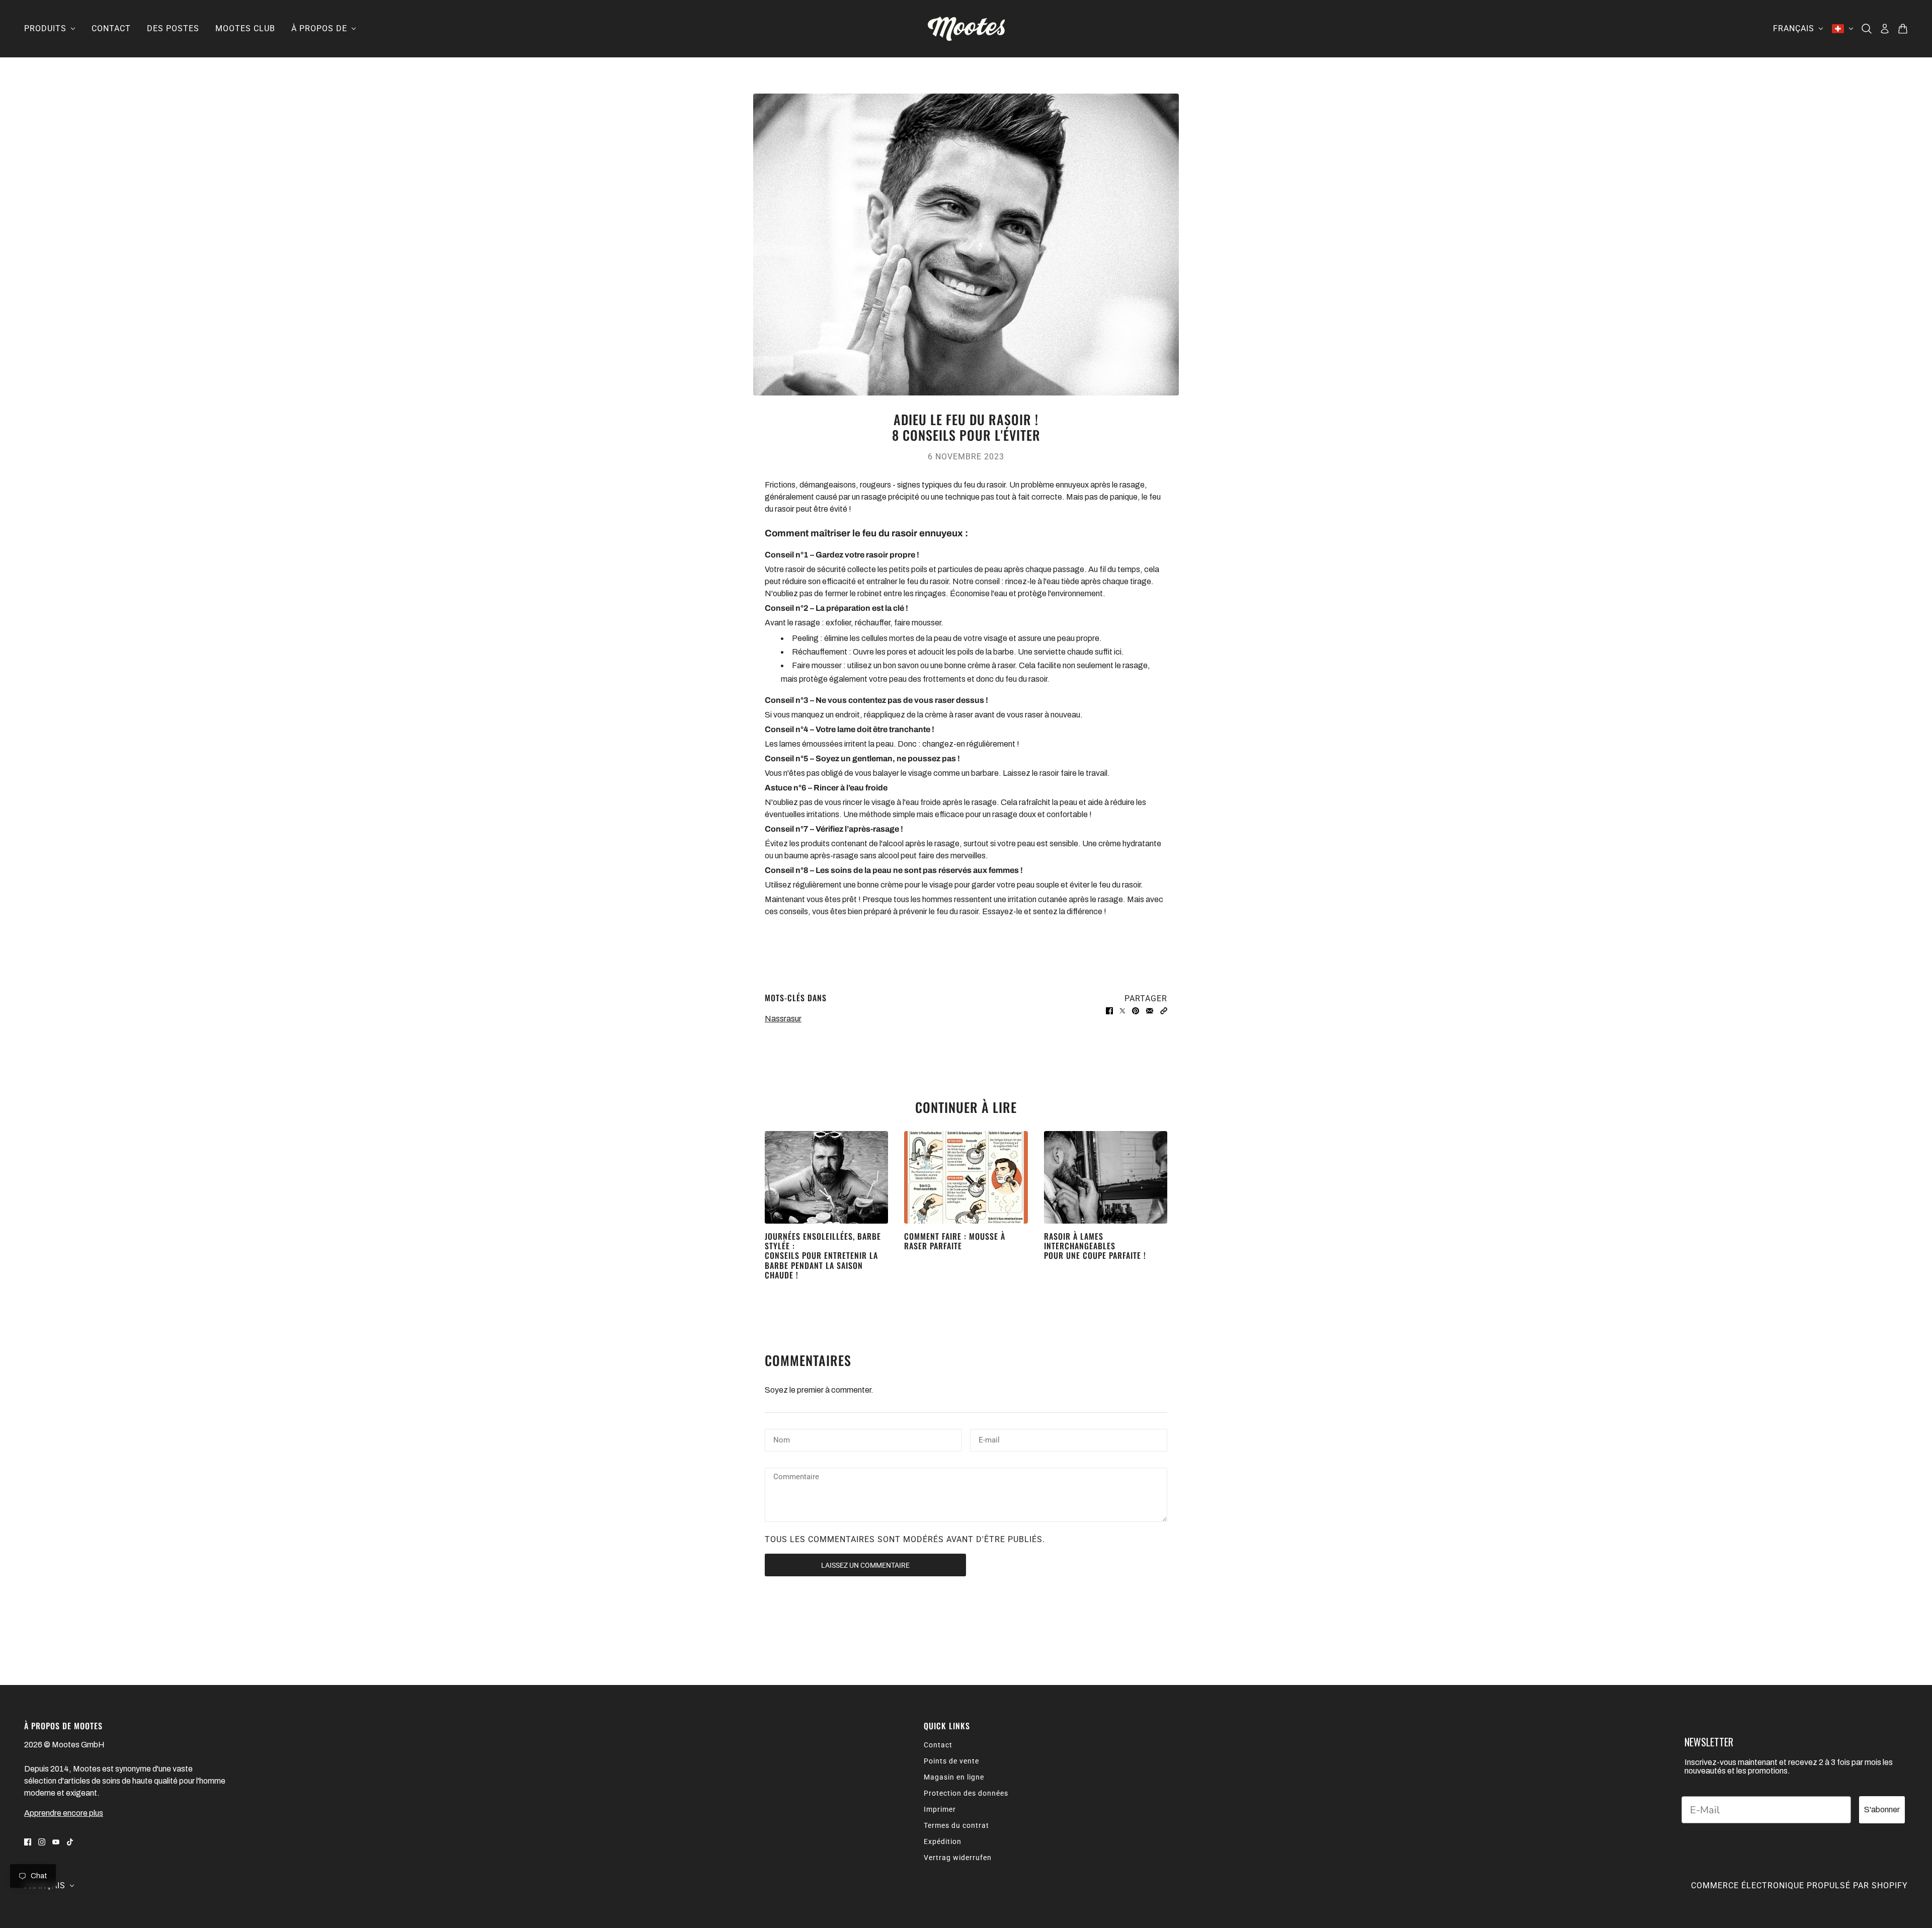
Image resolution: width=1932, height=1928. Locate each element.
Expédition (943, 1841)
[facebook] (28, 1841)
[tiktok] (70, 1841)
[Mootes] (966, 29)
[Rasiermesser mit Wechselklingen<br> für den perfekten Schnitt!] (1106, 1177)
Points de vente (951, 1761)
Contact (938, 1745)
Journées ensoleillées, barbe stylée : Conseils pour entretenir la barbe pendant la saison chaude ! (823, 1256)
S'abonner (1882, 1810)
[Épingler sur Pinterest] (1136, 1011)
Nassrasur (783, 1019)
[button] (1164, 1011)
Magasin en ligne (954, 1777)
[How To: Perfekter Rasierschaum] (966, 1177)
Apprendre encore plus (64, 1813)
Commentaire (803, 1478)
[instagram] (42, 1841)
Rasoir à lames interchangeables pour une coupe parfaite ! (1095, 1246)
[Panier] (1903, 29)
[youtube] (56, 1841)
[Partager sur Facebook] (1109, 1011)
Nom (783, 1439)
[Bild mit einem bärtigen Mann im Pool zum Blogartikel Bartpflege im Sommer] (826, 1177)
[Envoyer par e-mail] (1150, 1011)
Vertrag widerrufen (958, 1858)
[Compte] (1885, 29)
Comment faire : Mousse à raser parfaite (955, 1241)
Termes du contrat (956, 1825)
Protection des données (966, 1793)
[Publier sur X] (1122, 1011)
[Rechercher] (1867, 29)
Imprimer (940, 1809)
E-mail (992, 1439)
